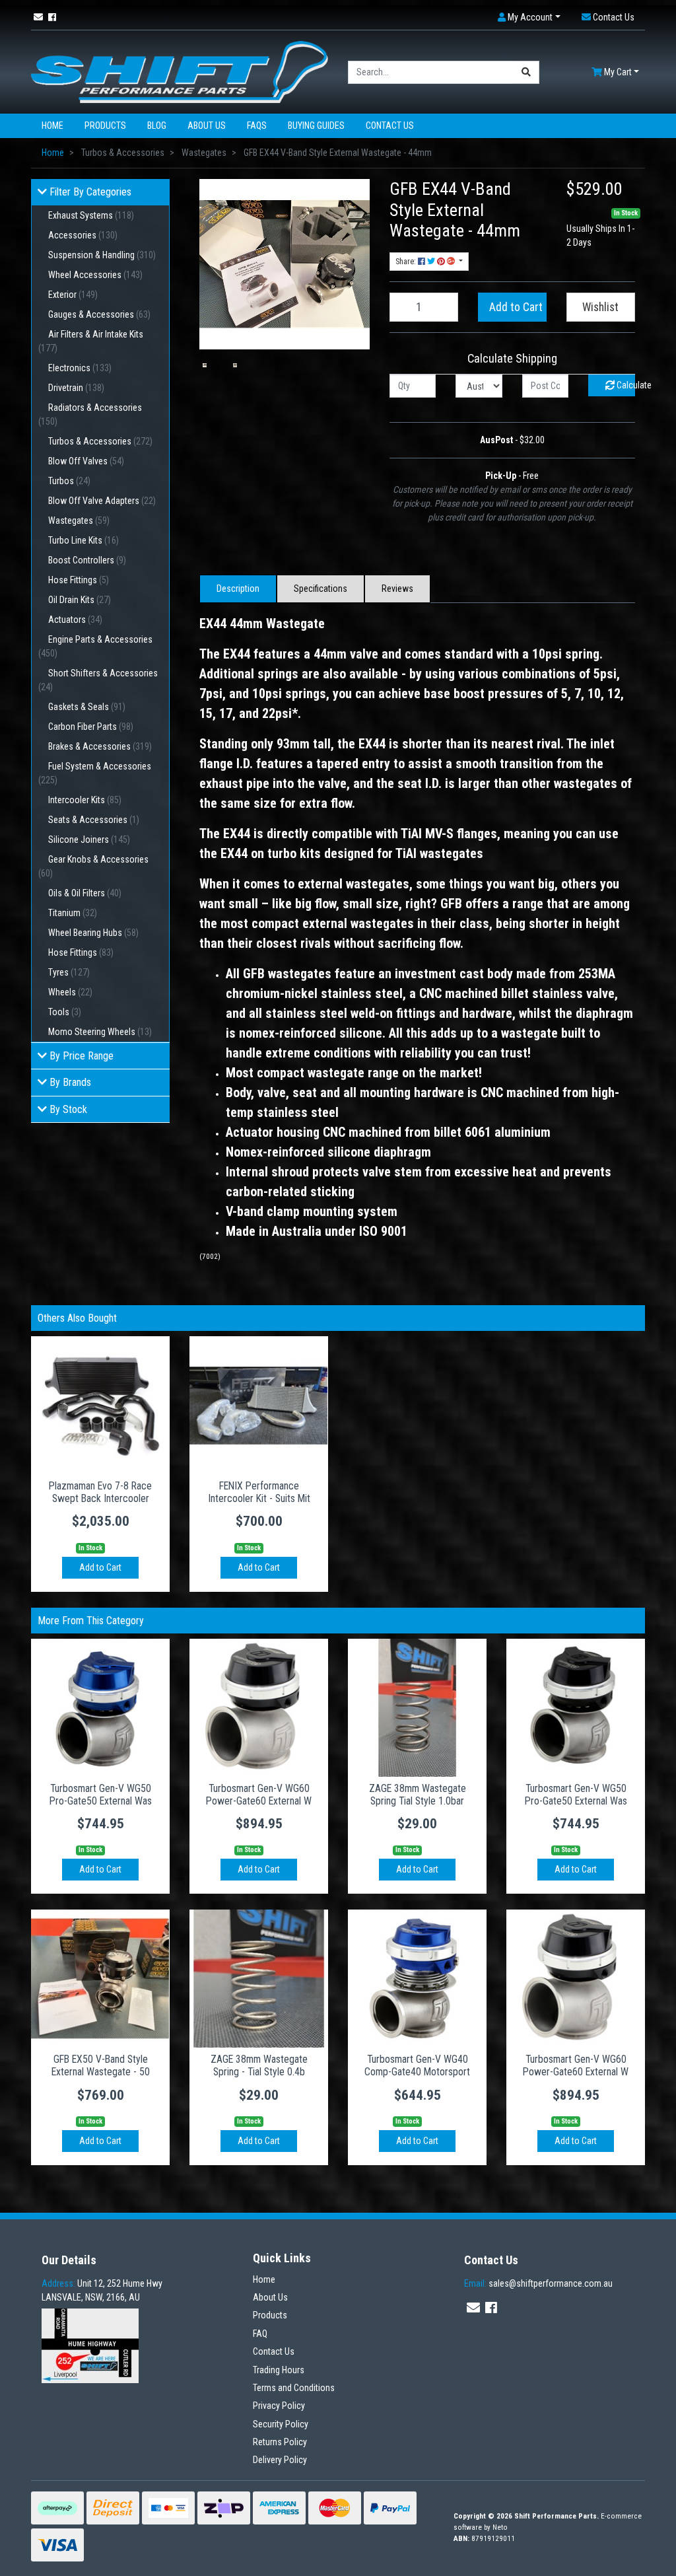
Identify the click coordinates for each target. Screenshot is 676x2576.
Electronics (80, 368)
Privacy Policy (279, 2406)
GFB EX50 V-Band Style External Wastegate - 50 (101, 2065)
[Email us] (38, 17)
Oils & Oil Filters (85, 893)
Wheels (70, 992)
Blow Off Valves (86, 461)
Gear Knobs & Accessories (93, 866)
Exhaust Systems (91, 215)
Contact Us (390, 125)
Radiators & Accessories (90, 414)
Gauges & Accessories (99, 314)
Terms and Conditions (294, 2388)
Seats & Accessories (94, 820)
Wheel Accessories (95, 275)
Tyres (69, 972)
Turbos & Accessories (100, 441)
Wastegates (79, 520)
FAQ (260, 2334)
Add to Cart (516, 307)
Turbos (69, 481)
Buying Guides (316, 125)
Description (238, 589)
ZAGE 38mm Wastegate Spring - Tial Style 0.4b (259, 2065)
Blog (157, 125)
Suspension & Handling (102, 255)
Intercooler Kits (85, 800)
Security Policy (281, 2424)
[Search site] (526, 72)
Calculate (625, 385)
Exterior (73, 295)
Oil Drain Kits (80, 600)
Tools (65, 1012)
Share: (407, 262)
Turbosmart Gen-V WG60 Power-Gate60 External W (259, 1795)
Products (105, 125)
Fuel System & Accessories (95, 773)
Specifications (321, 589)
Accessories (83, 235)
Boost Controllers (87, 560)
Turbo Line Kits (84, 540)
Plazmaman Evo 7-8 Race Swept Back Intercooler (100, 1492)
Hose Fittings (79, 580)
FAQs (257, 125)
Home (52, 125)
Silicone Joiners (89, 840)
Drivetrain (76, 388)
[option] (205, 365)
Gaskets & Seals (87, 707)
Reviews (397, 589)
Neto (500, 2527)
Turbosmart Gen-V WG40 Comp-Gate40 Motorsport (417, 2065)
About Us (207, 125)
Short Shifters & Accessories (98, 680)
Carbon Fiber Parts (91, 727)
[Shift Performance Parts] (180, 71)
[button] (529, 18)
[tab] (238, 589)
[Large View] (205, 365)
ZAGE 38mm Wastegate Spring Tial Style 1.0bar (418, 1795)
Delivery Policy (280, 2460)
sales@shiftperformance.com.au (538, 2283)
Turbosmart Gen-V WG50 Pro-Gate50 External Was (101, 1795)
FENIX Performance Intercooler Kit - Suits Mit (259, 1492)
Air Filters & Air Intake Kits (91, 341)
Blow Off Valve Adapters (102, 501)
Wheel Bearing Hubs (93, 933)
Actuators (75, 620)
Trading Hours (279, 2370)
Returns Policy (280, 2442)
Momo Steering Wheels (100, 1032)
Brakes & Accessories (100, 746)
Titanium (73, 913)
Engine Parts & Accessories (95, 646)
